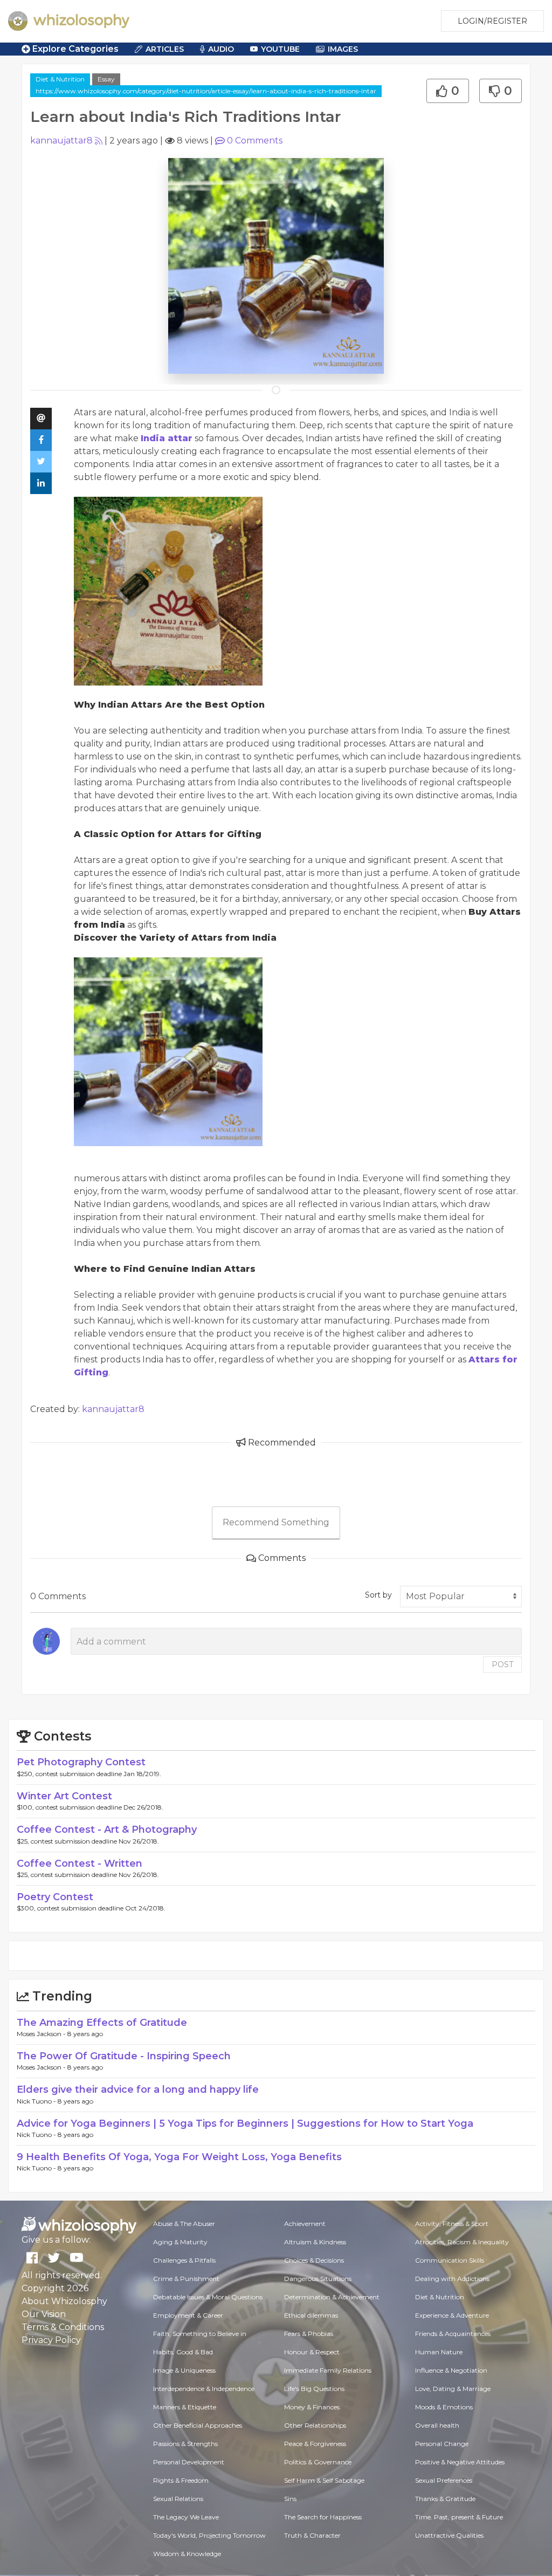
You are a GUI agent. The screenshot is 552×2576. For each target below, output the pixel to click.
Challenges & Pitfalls (184, 2260)
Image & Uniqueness (184, 2370)
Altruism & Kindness (315, 2242)
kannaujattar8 (61, 141)
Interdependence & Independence (204, 2389)
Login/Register (492, 21)
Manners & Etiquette (185, 2407)
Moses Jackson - (42, 2034)
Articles (165, 49)
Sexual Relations (178, 2499)
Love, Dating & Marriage (453, 2389)
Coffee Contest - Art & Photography (107, 1830)
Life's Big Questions (314, 2389)
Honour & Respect (312, 2352)
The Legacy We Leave (186, 2517)
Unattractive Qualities (449, 2535)
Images (343, 49)
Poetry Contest (55, 1897)
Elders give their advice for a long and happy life (138, 2089)
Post (502, 1664)
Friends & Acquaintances (453, 2334)
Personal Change (442, 2444)
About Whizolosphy (64, 2301)
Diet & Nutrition (60, 79)
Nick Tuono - (37, 2101)
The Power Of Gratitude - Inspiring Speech (124, 2056)
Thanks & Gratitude (445, 2499)
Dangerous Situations (318, 2279)
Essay (106, 79)
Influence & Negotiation (451, 2370)
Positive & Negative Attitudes (460, 2462)
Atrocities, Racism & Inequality (462, 2242)
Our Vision (44, 2314)
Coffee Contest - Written (80, 1864)
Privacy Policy (51, 2340)
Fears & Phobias (309, 2334)
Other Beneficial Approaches (198, 2425)
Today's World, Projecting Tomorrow (209, 2535)
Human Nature (439, 2352)
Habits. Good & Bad (183, 2352)
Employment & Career (188, 2315)
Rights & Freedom (181, 2480)
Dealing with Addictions (452, 2279)
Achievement (305, 2224)
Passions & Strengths (185, 2444)
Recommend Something (276, 1522)
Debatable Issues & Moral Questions (208, 2297)
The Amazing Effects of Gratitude (102, 2023)
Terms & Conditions (63, 2327)
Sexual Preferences (444, 2480)
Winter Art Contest (64, 1796)
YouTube (280, 49)
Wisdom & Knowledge (187, 2554)
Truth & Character (312, 2535)
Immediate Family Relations (328, 2370)
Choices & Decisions (314, 2260)
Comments (255, 141)
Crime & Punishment (186, 2279)
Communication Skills (450, 2260)
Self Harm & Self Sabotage (324, 2480)
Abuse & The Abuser (184, 2224)
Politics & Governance (318, 2462)
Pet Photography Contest (81, 1762)
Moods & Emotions (444, 2407)
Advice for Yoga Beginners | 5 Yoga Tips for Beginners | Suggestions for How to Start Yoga (245, 2123)
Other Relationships (315, 2425)
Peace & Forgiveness (315, 2444)
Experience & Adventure (452, 2315)
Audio (221, 49)
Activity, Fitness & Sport (452, 2224)
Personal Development (189, 2462)
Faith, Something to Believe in (200, 2334)
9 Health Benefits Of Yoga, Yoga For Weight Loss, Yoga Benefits (179, 2157)
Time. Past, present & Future (459, 2517)
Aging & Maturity (180, 2242)
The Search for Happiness (323, 2517)
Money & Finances (312, 2407)
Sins (290, 2499)
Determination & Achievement (332, 2297)
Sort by (378, 1595)
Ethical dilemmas (311, 2315)
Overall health (437, 2425)
